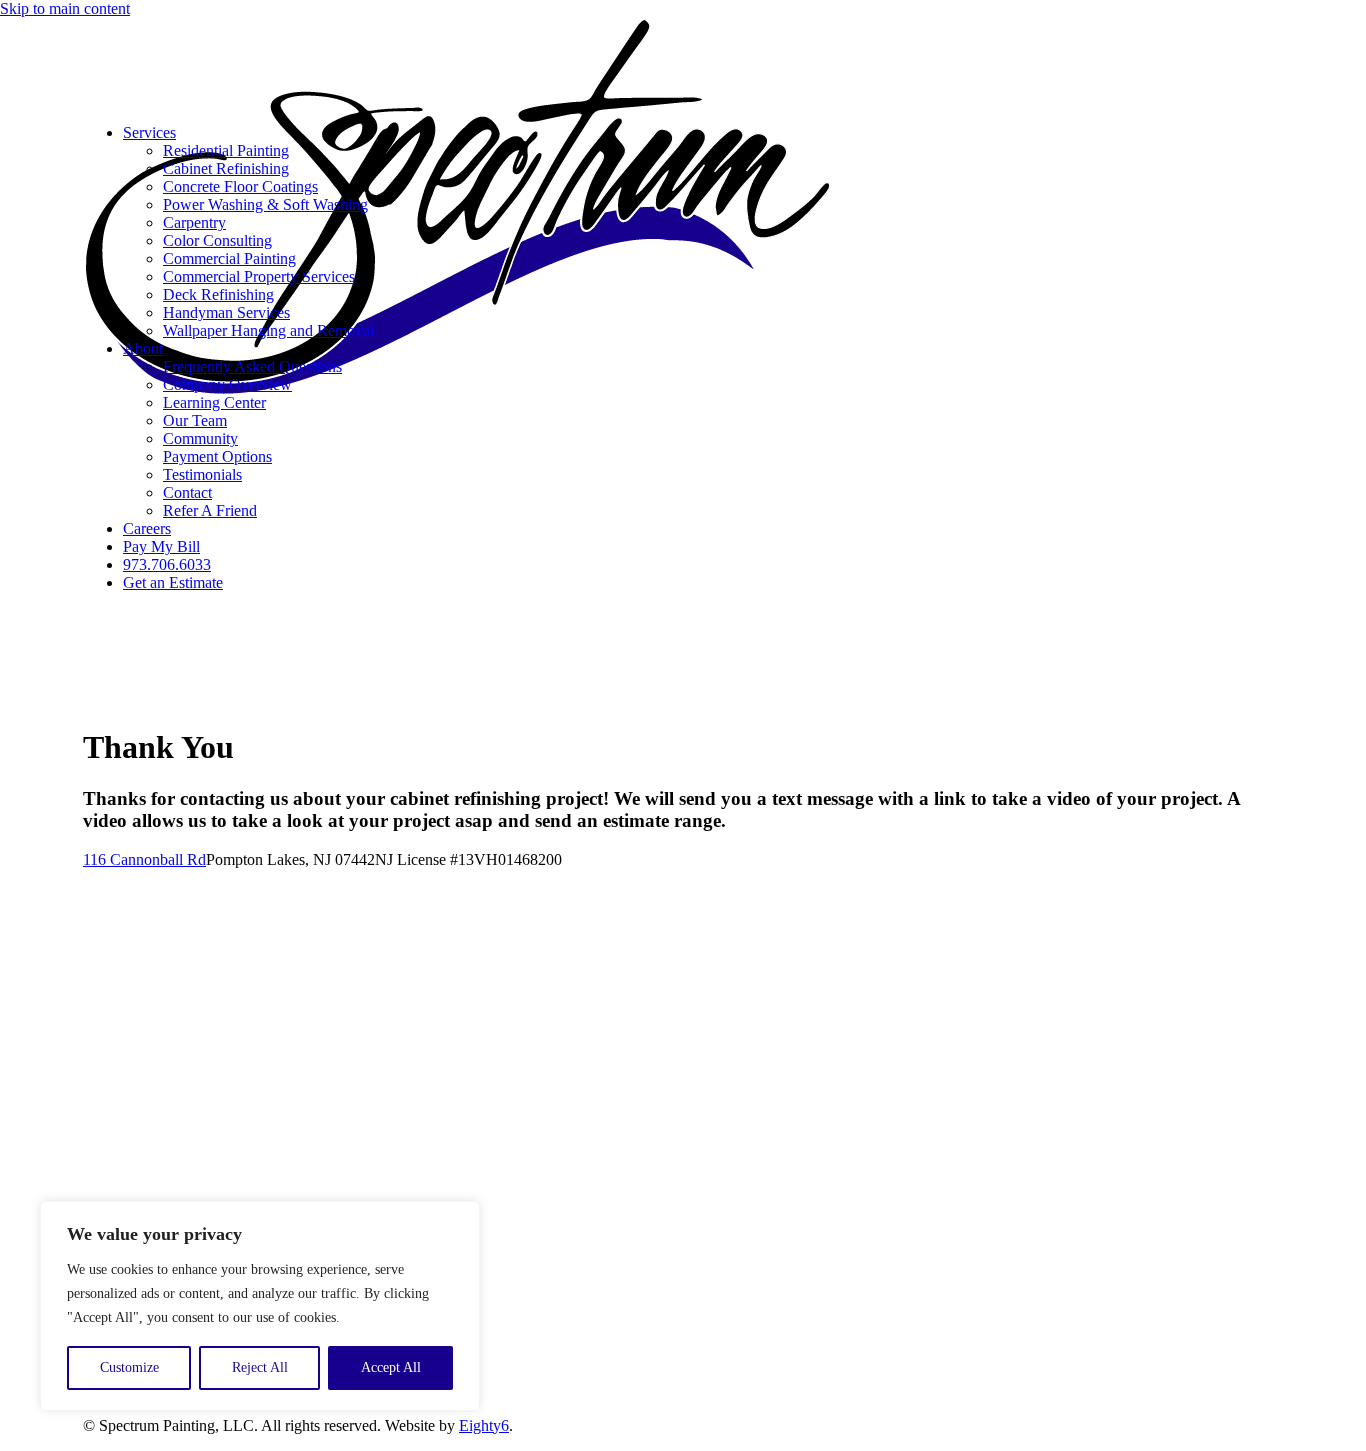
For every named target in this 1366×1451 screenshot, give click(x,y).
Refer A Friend (210, 510)
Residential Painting (226, 150)
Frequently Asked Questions (252, 366)
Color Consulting (217, 240)
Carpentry (194, 222)
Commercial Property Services (259, 276)
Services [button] (149, 132)
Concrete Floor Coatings (240, 186)
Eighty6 (484, 1425)
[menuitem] (703, 430)
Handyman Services (226, 312)
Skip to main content (65, 8)
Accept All (391, 1367)
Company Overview (227, 384)
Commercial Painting (229, 258)
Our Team (195, 420)
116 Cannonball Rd (144, 859)
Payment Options (217, 456)
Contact (187, 492)
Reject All (260, 1367)
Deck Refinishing (218, 294)
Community (200, 438)
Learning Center (214, 402)
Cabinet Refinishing (226, 168)
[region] (260, 1306)
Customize (129, 1367)
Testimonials (202, 474)
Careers (147, 528)
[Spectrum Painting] (683, 63)
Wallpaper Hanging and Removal (268, 330)
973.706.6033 (167, 564)
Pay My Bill (161, 546)
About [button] (143, 348)
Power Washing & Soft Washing (265, 204)
